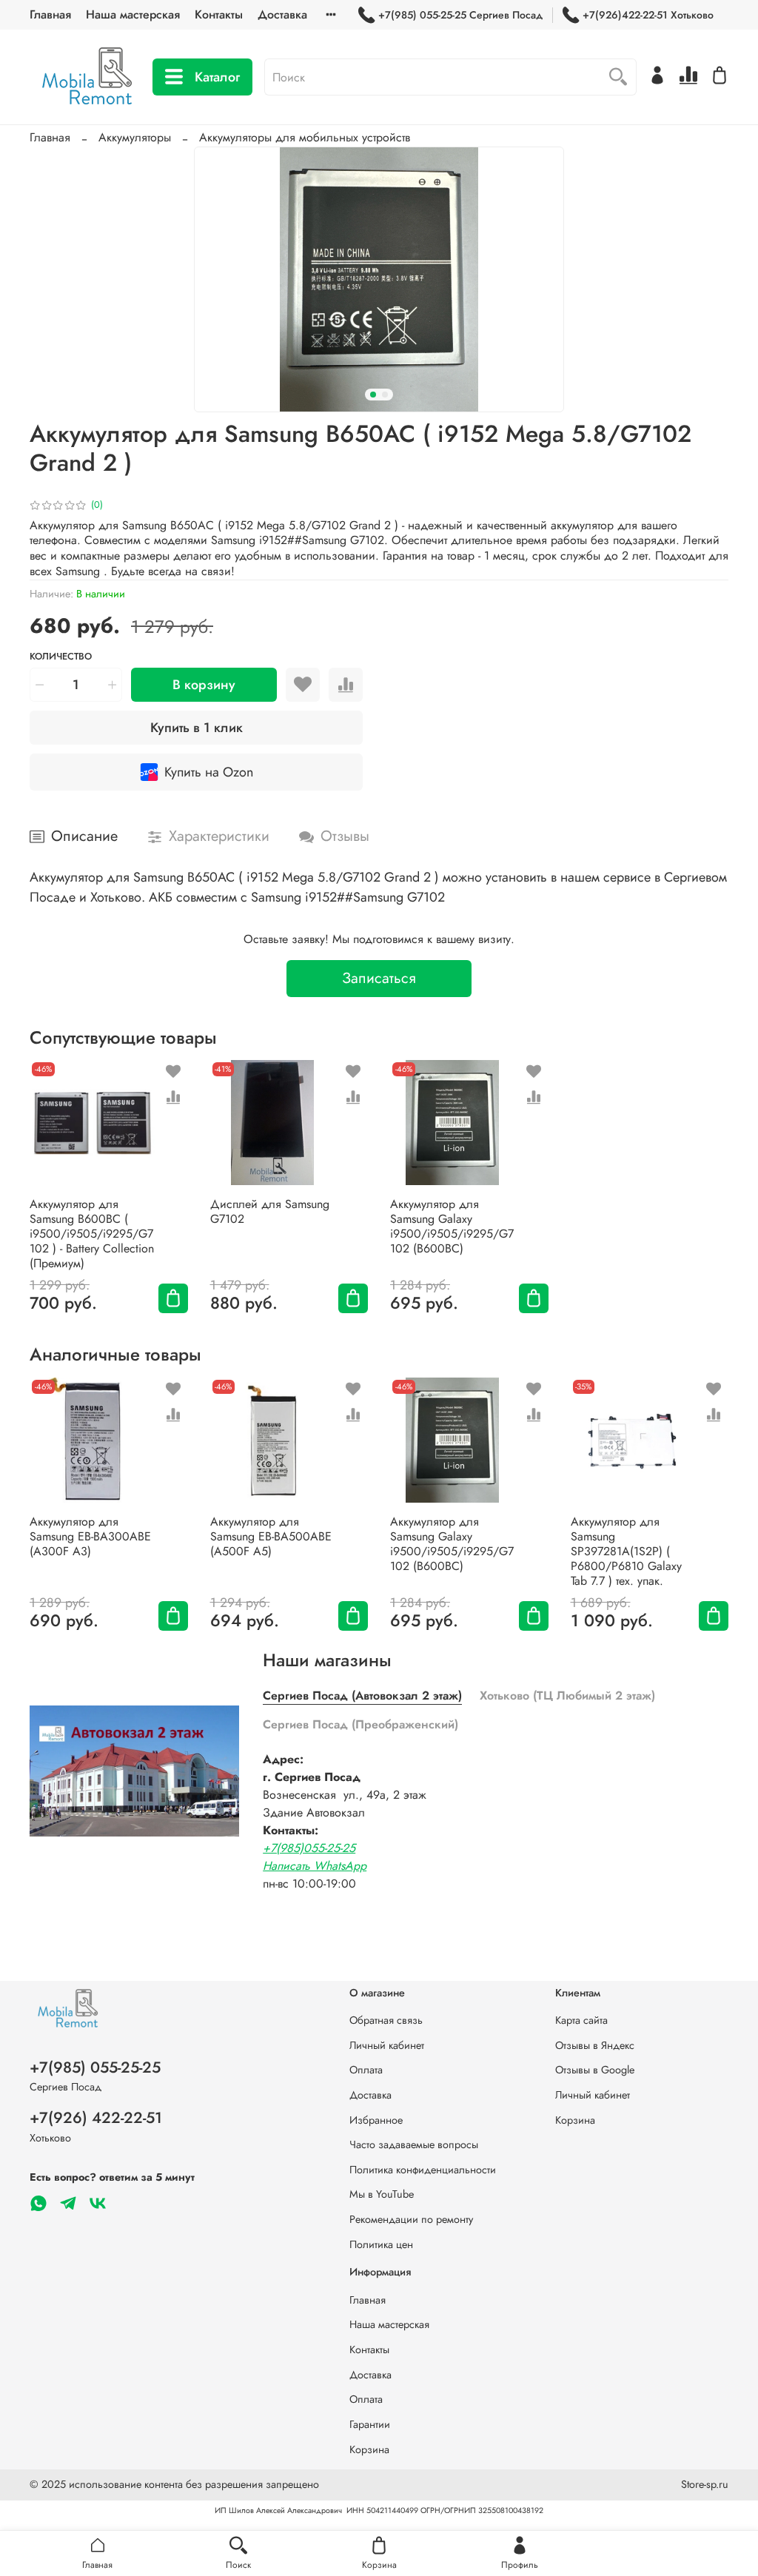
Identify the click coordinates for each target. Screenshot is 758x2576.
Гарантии (370, 2424)
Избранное (376, 2120)
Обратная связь (386, 2020)
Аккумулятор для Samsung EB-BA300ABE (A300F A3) (90, 1536)
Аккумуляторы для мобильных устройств (305, 137)
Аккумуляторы (135, 137)
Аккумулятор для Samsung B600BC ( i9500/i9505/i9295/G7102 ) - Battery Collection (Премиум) (92, 1234)
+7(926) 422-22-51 (96, 2118)
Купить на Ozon (209, 772)
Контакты (219, 14)
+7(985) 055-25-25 (95, 2067)
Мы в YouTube (382, 2194)
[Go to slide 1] (373, 395)
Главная (50, 14)
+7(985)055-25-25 (309, 1848)
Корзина (575, 2120)
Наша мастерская (133, 14)
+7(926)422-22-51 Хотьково (648, 15)
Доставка (282, 14)
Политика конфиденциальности (423, 2170)
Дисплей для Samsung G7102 (270, 1211)
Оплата (366, 2070)
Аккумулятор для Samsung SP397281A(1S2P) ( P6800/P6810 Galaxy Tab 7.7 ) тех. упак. (626, 1550)
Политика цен (381, 2244)
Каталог (217, 77)
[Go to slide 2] (385, 395)
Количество (61, 657)
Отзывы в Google (595, 2070)
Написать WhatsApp (315, 1866)
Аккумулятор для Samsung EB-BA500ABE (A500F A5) (271, 1536)
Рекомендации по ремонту (411, 2219)
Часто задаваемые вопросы (414, 2144)
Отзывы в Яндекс (595, 2045)
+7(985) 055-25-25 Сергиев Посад (460, 15)
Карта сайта (581, 2020)
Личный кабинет (387, 2045)
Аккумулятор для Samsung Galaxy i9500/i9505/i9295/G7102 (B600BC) (452, 1226)
